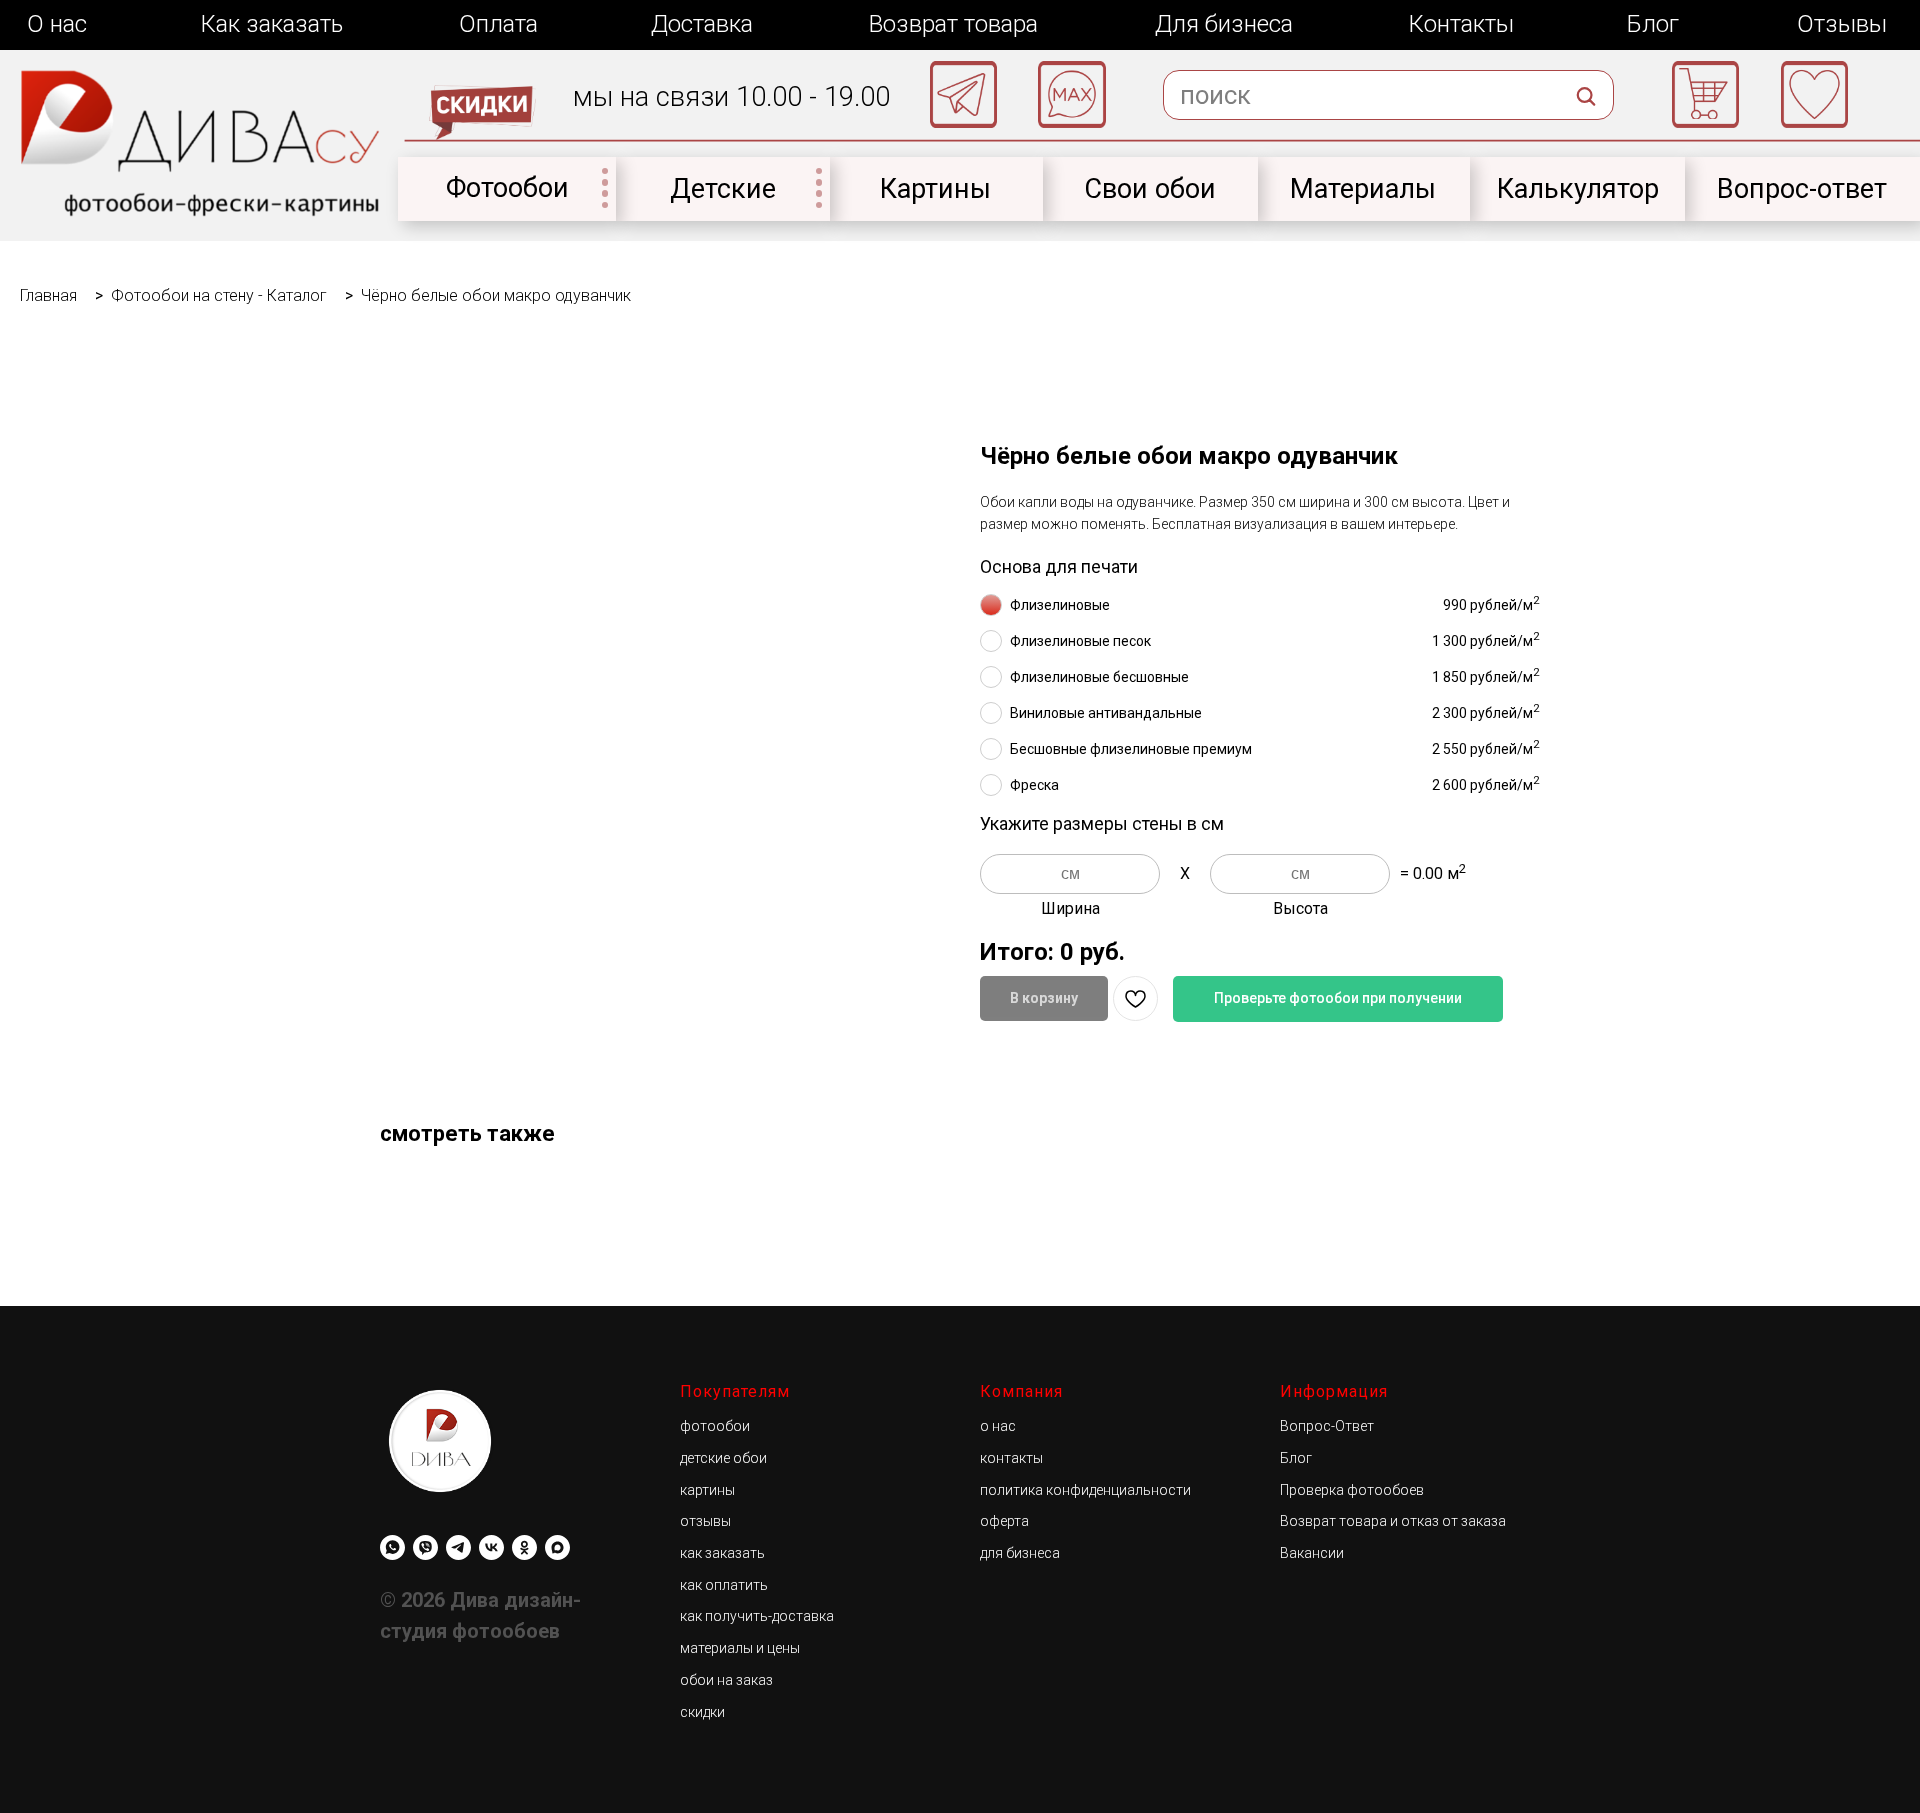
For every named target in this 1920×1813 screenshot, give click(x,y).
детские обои (723, 1458)
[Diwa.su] (458, 1547)
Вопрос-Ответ (1327, 1426)
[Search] (1586, 134)
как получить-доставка (757, 1616)
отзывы (705, 1521)
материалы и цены (740, 1648)
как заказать (722, 1553)
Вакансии (1312, 1553)
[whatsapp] (392, 1547)
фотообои (715, 1426)
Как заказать (271, 24)
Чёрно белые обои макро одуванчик (496, 295)
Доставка (702, 24)
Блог (1653, 24)
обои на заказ (726, 1680)
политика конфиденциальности (1085, 1490)
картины (707, 1490)
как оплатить (724, 1585)
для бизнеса (1020, 1553)
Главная (48, 295)
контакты (1011, 1458)
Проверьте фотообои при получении (1338, 998)
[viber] (425, 1547)
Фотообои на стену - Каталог (219, 295)
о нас (998, 1426)
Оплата (498, 24)
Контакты (1461, 24)
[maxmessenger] (557, 1547)
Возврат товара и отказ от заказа (1393, 1521)
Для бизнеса (1224, 24)
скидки (702, 1712)
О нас (57, 24)
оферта (1004, 1521)
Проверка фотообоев (1352, 1490)
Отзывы (1842, 24)
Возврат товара (953, 24)
